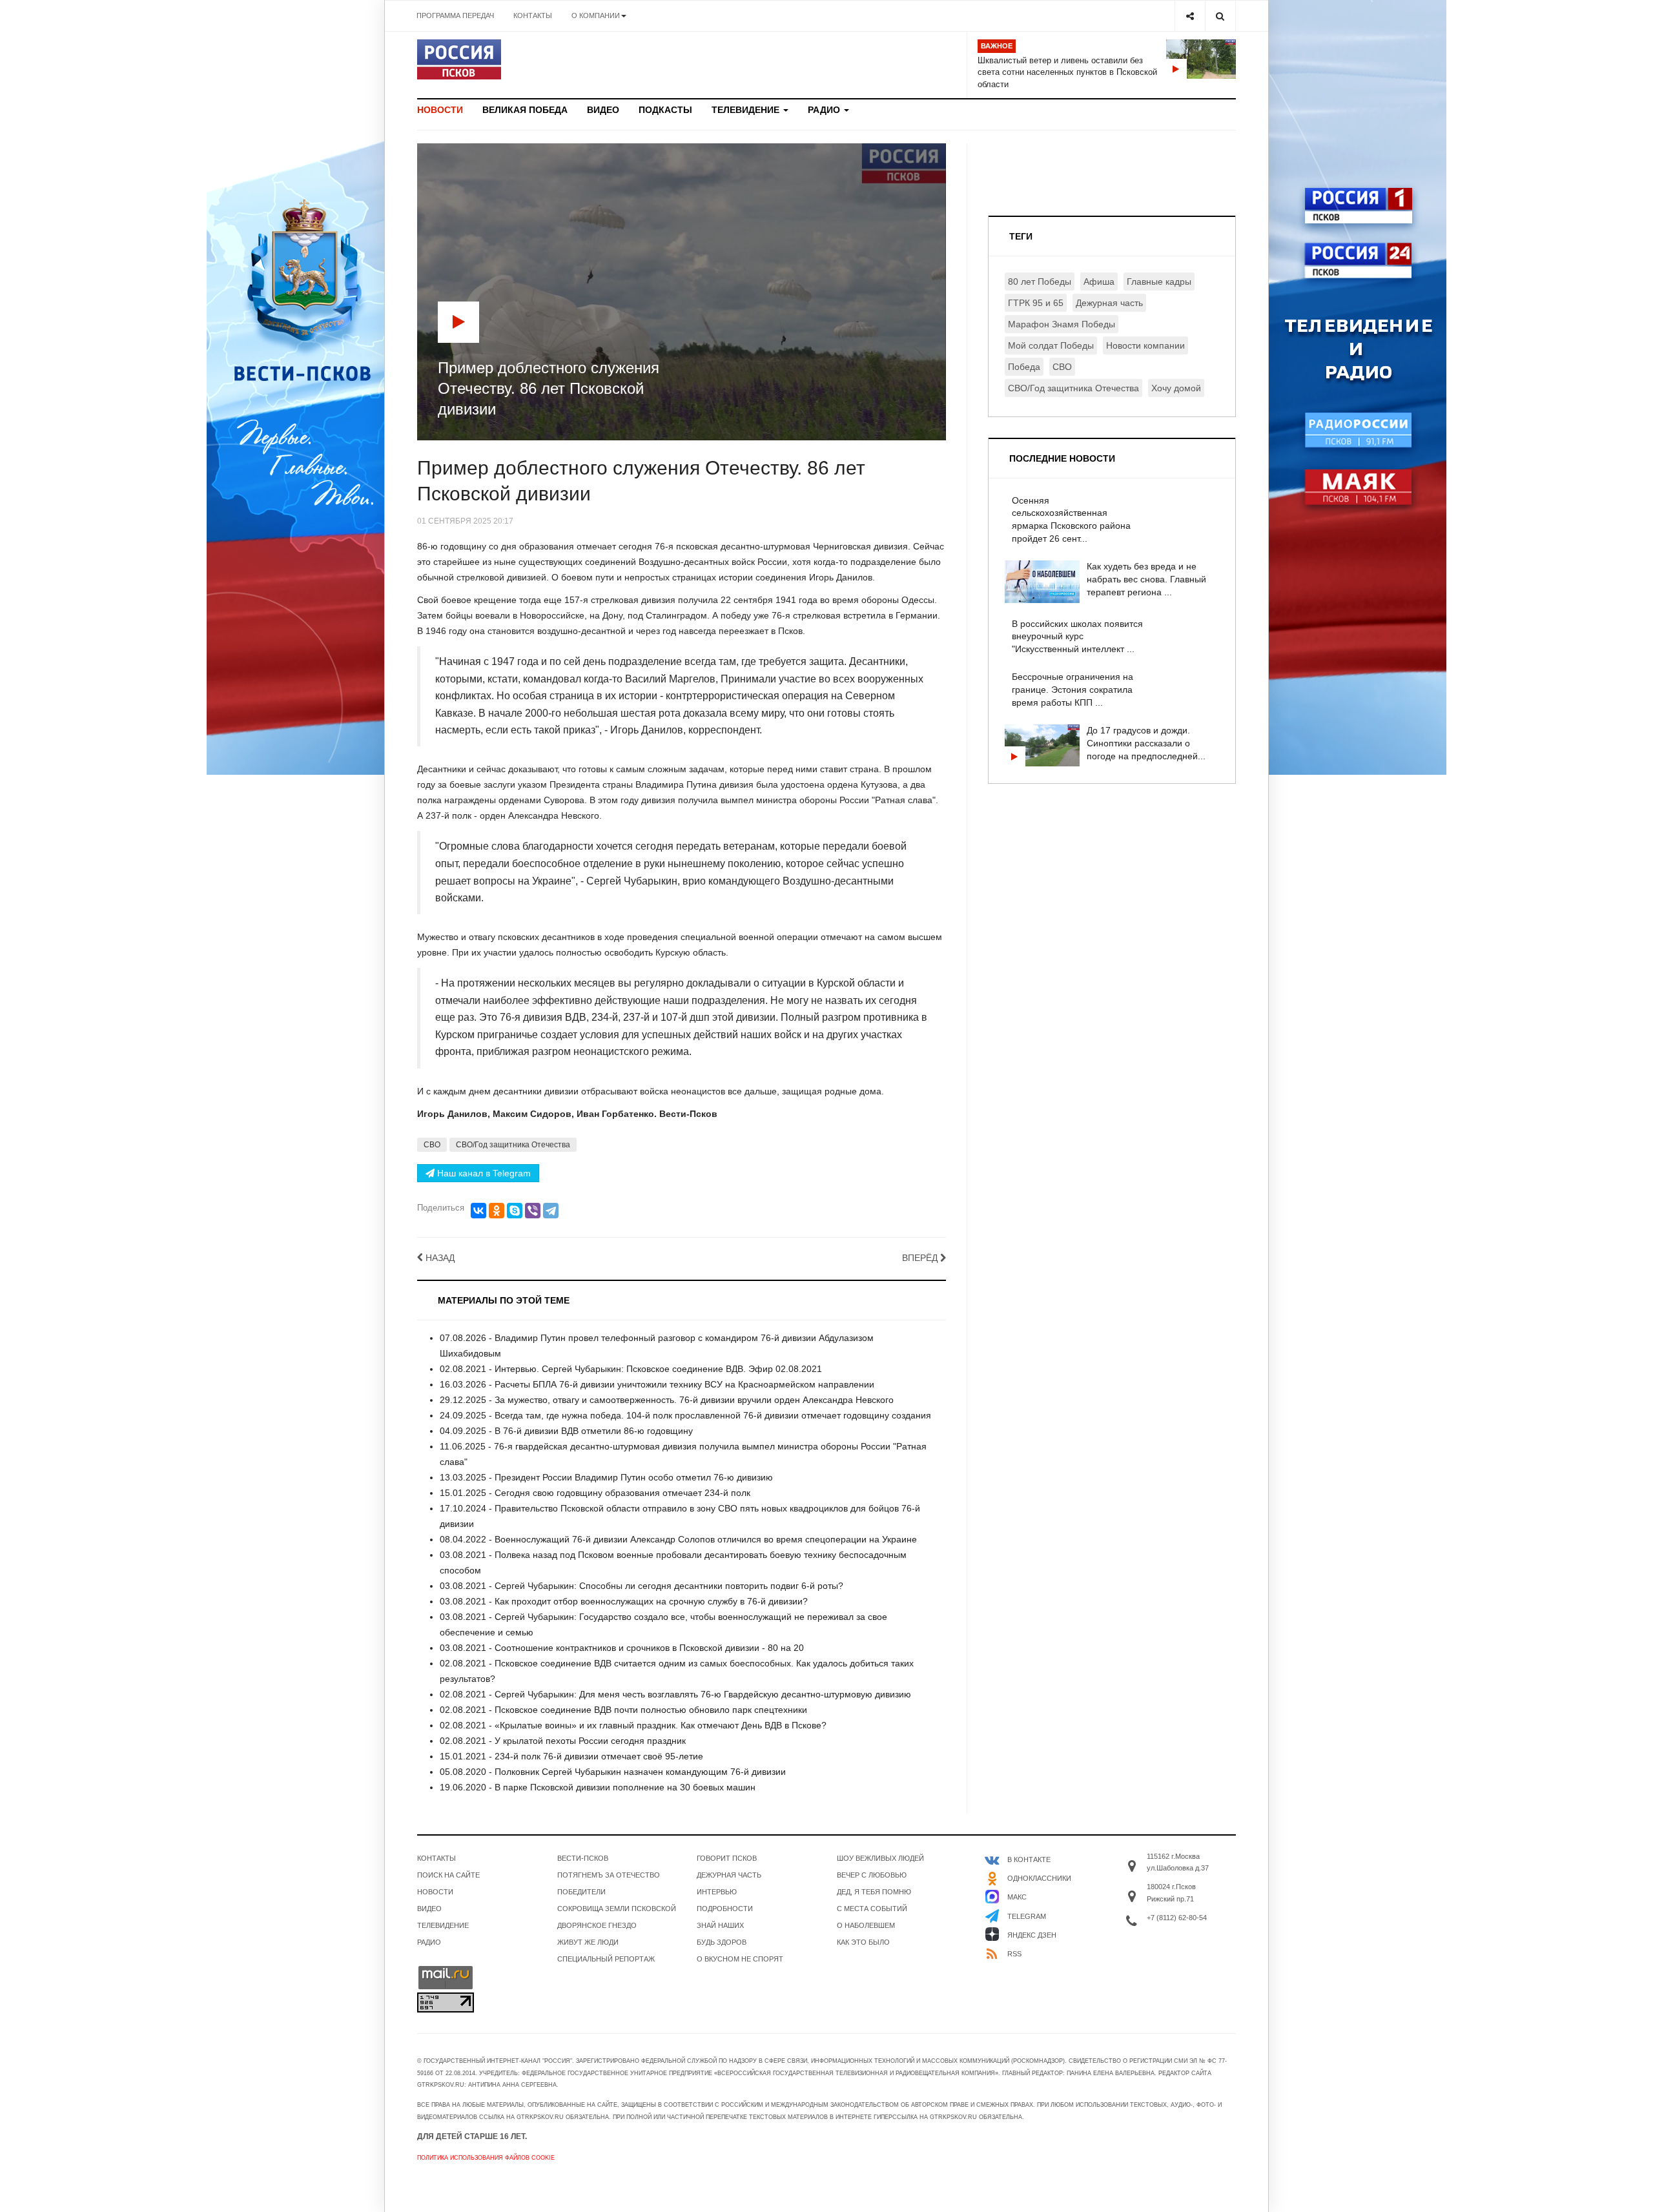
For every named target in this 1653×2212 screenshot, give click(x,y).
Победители (581, 1892)
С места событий (872, 1909)
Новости (440, 110)
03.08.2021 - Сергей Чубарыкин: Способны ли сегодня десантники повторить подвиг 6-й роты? (642, 1586)
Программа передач (455, 15)
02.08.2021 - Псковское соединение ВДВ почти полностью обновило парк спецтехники (623, 1710)
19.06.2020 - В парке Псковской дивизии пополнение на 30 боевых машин (598, 1787)
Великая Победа (525, 110)
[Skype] (515, 1211)
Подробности (725, 1909)
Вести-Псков (583, 1858)
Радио (825, 110)
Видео (603, 110)
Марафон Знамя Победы (1062, 324)
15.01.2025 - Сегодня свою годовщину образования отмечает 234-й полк (595, 1493)
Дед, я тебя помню (874, 1892)
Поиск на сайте (448, 1875)
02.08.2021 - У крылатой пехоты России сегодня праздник (563, 1741)
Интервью (717, 1892)
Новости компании (1145, 345)
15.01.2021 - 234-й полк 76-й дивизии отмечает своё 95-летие (571, 1756)
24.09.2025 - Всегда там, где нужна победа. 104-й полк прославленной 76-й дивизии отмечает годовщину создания (685, 1415)
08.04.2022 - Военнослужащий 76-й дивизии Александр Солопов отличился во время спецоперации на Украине (678, 1539)
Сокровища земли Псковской (617, 1909)
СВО (432, 1145)
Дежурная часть (1109, 303)
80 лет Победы (1040, 282)
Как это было (863, 1942)
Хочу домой (1176, 388)
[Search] (1220, 16)
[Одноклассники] (497, 1211)
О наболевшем (866, 1925)
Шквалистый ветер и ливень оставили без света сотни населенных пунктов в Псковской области (1067, 72)
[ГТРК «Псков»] (459, 59)
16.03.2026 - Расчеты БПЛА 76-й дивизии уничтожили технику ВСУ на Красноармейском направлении (657, 1384)
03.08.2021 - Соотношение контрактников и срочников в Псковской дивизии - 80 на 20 (622, 1648)
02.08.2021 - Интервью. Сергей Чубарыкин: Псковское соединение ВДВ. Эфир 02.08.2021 (631, 1369)
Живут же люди (588, 1942)
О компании (596, 15)
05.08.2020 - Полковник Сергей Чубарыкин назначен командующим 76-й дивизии (613, 1772)
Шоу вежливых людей (880, 1858)
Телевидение (747, 110)
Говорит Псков (727, 1858)
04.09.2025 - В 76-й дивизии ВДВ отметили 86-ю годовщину (566, 1431)
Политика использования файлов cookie (486, 2158)
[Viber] (533, 1211)
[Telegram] (551, 1211)
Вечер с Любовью (872, 1875)
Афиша (1099, 282)
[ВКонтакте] (478, 1211)
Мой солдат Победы (1051, 345)
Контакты (533, 15)
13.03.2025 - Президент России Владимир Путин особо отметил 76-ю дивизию (606, 1477)
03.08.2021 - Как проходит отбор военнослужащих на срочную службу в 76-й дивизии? (624, 1601)
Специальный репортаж (606, 1959)
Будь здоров (722, 1942)
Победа (1024, 367)
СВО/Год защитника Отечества (513, 1145)
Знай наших (720, 1925)
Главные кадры (1159, 282)
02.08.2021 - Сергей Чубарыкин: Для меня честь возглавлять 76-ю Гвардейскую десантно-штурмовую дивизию (675, 1694)
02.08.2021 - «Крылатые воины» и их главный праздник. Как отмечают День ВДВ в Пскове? (633, 1725)
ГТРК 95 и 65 (1036, 303)
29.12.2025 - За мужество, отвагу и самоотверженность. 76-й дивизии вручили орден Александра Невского (667, 1400)
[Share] (1190, 16)
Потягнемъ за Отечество (609, 1875)
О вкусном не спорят (740, 1959)
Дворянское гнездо (597, 1925)
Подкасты (665, 110)
